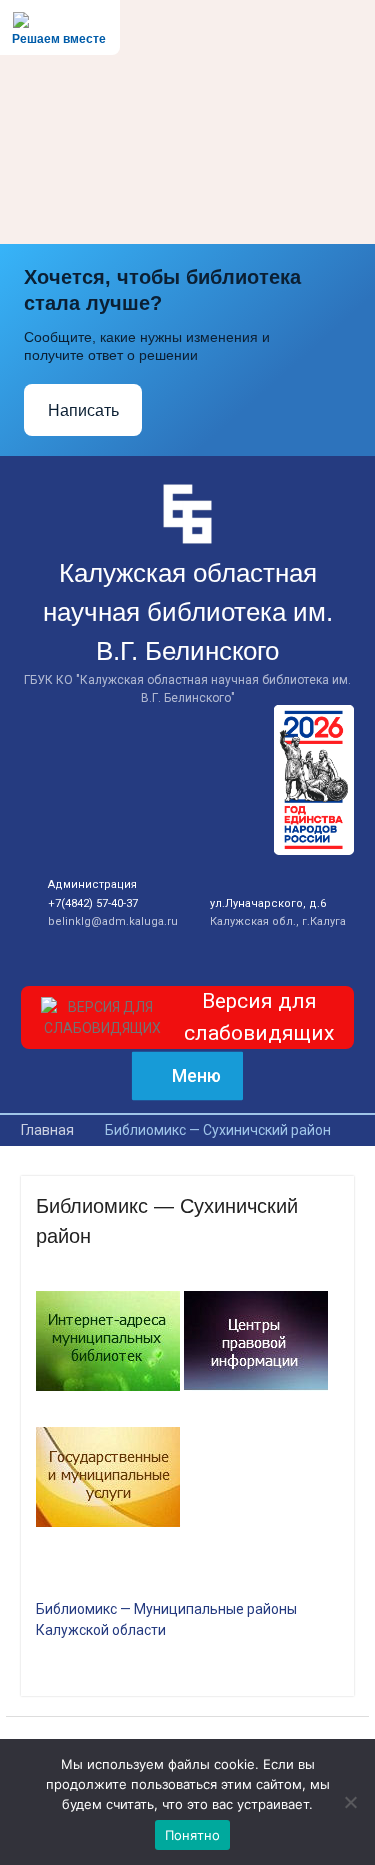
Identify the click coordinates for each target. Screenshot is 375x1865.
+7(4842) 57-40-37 (93, 903)
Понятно (193, 1835)
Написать (83, 410)
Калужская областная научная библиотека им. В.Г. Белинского (188, 612)
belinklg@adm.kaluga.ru (113, 921)
